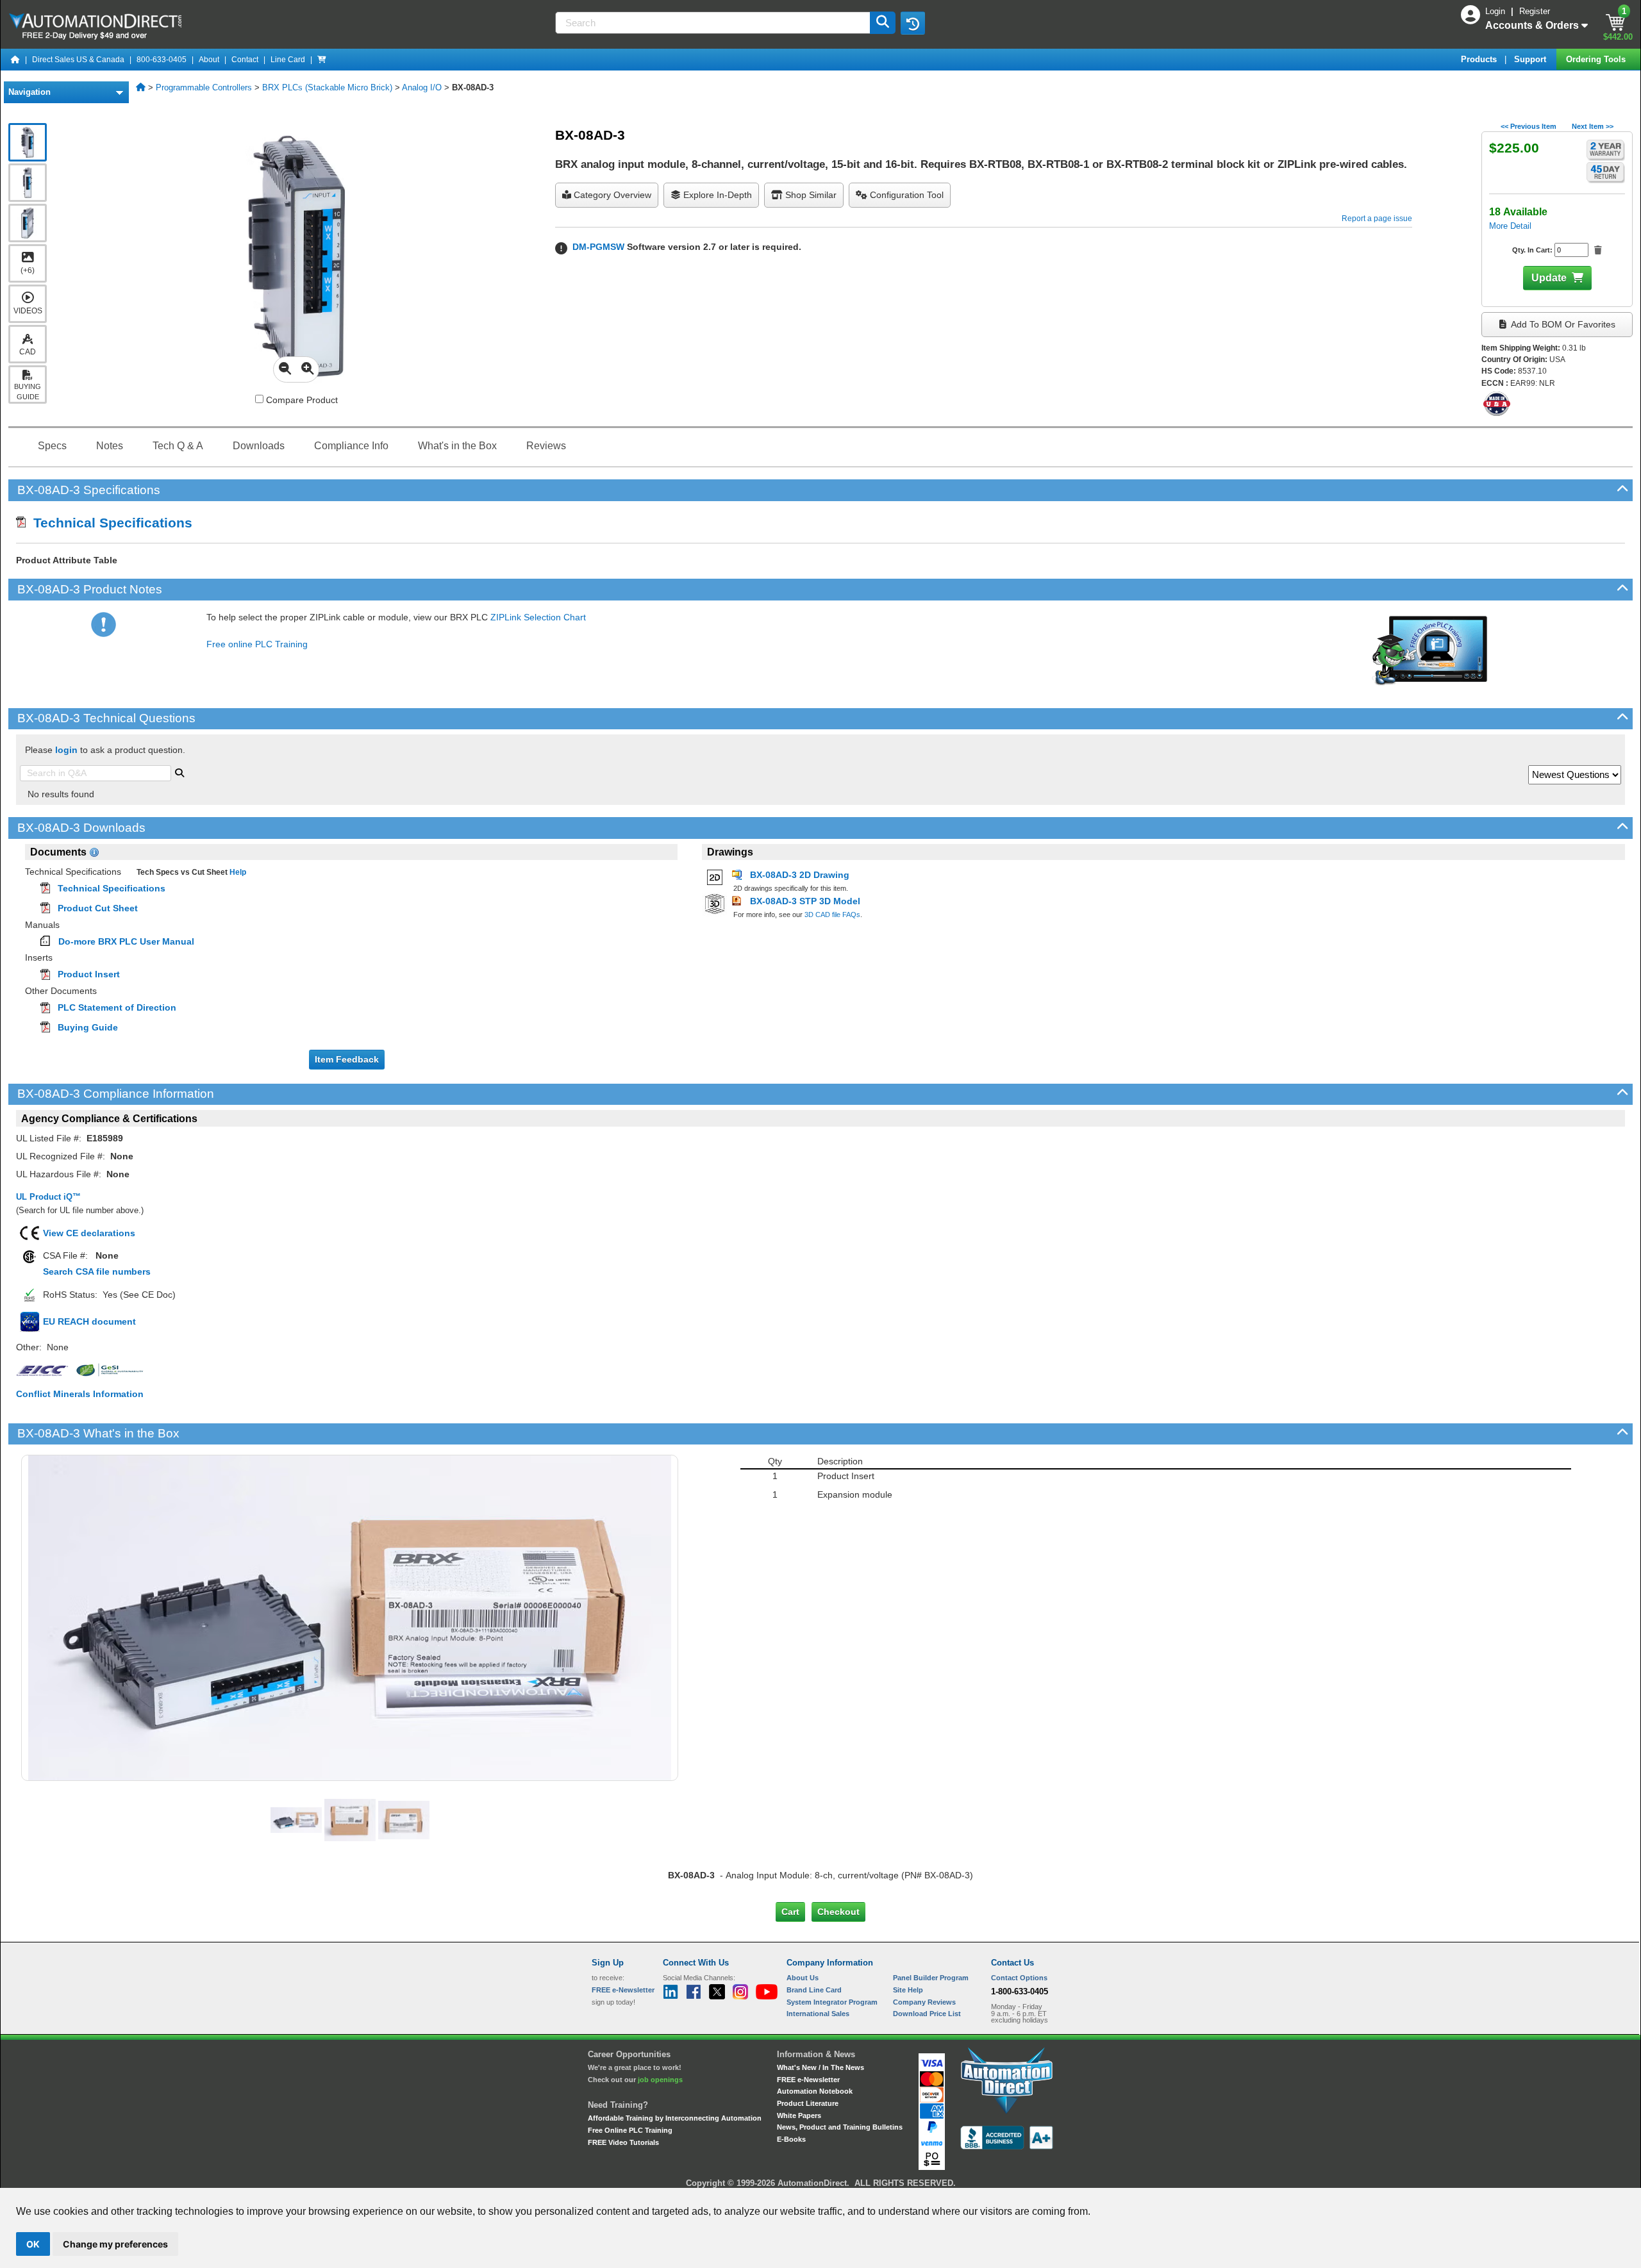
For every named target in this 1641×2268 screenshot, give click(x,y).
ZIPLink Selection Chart (538, 617)
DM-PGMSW (598, 247)
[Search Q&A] (179, 772)
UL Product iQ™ (48, 1197)
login (66, 750)
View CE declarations (89, 1233)
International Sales (818, 2014)
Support (1531, 59)
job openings (660, 2080)
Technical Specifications (109, 523)
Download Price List (927, 2014)
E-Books (791, 2139)
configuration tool (905, 195)
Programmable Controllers (204, 87)
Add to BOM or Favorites (1562, 324)
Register (1535, 11)
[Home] (15, 60)
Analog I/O (422, 87)
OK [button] (33, 2244)
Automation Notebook (815, 2091)
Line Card (288, 60)
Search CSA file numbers (97, 1271)
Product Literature (808, 2103)
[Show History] (913, 23)
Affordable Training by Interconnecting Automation (675, 2118)
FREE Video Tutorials (623, 2142)
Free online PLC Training (257, 644)
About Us (803, 1978)
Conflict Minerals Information (80, 1394)
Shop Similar (810, 195)
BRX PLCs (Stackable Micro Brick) (327, 87)
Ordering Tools (1597, 59)
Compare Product (301, 400)
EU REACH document (89, 1321)
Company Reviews (924, 2002)
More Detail (1510, 226)
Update (1549, 278)
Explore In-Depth (716, 195)
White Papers (799, 2115)
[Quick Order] (322, 60)
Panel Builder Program (931, 1978)
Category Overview (611, 195)
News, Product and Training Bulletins (840, 2127)
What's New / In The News (820, 2067)
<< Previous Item (1529, 126)
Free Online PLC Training (630, 2130)
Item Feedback (347, 1059)
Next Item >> (1593, 126)
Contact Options (1019, 1978)
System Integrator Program (832, 2002)
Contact (245, 60)
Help (237, 872)
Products (1480, 59)
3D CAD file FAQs (832, 915)
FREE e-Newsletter (808, 2080)
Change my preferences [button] (115, 2244)
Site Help (908, 1990)
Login (1496, 11)
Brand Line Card (814, 1990)
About (209, 60)
